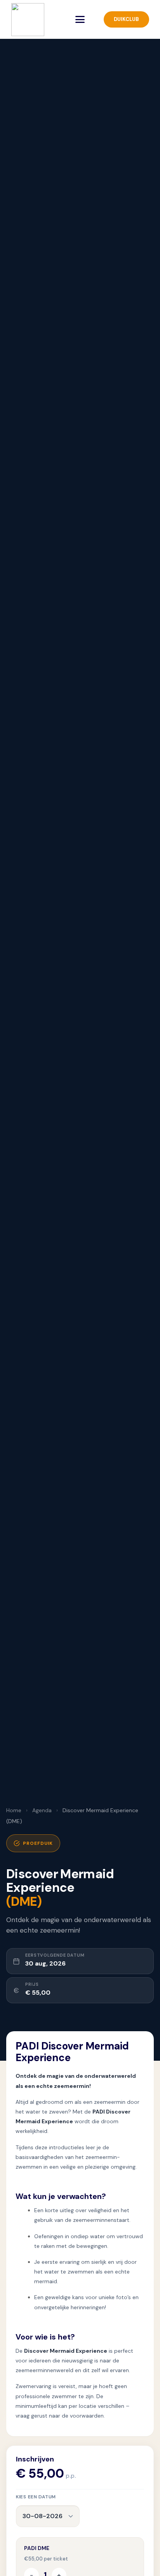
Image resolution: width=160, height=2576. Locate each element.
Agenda (42, 1810)
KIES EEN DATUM (36, 2497)
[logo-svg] (28, 20)
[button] (80, 19)
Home (14, 1810)
